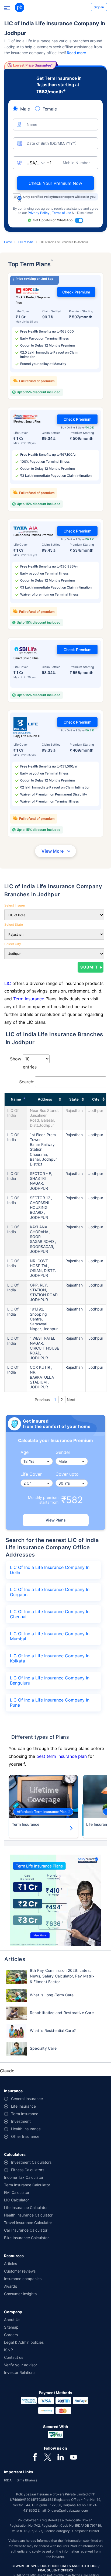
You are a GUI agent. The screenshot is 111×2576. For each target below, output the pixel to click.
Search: (27, 1082)
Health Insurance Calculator (28, 2215)
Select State (14, 924)
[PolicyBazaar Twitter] (48, 2457)
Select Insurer (15, 905)
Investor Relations (20, 2372)
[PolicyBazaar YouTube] (74, 2457)
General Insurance (27, 2099)
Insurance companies (23, 2279)
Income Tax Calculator (24, 2177)
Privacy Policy (39, 213)
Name (16, 1099)
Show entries (23, 1063)
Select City (13, 944)
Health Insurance (26, 2129)
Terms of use (62, 213)
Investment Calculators (31, 2162)
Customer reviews (20, 2271)
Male (25, 109)
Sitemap (11, 2327)
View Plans (56, 1520)
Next (71, 1400)
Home (8, 242)
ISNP (8, 2350)
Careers (11, 2335)
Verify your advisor (20, 2365)
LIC (8, 983)
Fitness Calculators (28, 2170)
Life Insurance (23, 2106)
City (96, 1099)
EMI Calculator (17, 2192)
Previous (42, 1400)
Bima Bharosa (27, 2480)
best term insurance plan (62, 1756)
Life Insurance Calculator (26, 2207)
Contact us (14, 2357)
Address (45, 1099)
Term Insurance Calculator (27, 2185)
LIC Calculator (16, 2200)
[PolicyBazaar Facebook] (35, 2457)
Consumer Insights (20, 2294)
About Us (12, 2320)
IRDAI (8, 2480)
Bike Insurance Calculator (26, 2238)
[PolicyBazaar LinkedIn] (61, 2457)
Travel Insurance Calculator (28, 2223)
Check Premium (76, 292)
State (74, 1099)
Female (50, 109)
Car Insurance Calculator (26, 2230)
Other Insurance (25, 2136)
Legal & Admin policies (24, 2342)
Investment (21, 2121)
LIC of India (26, 242)
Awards (11, 2286)
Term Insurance (29, 999)
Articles (11, 2264)
